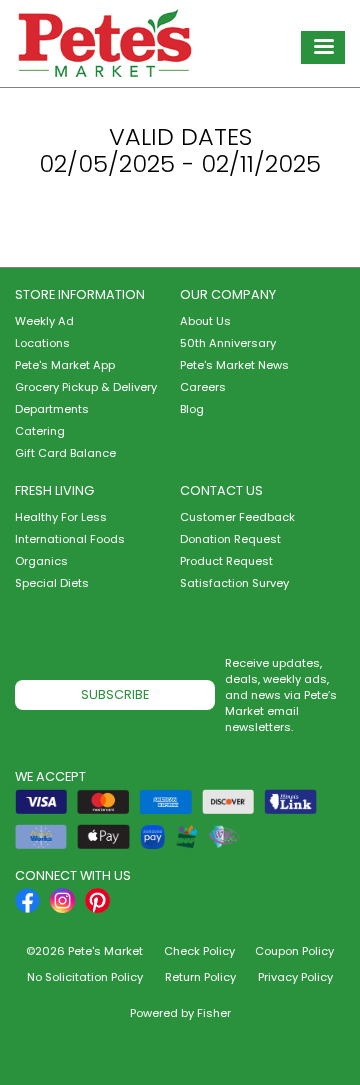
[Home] (105, 43)
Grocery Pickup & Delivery (86, 387)
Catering (40, 431)
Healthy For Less (61, 517)
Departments (52, 409)
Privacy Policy (295, 977)
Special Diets (52, 583)
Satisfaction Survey (234, 583)
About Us (205, 321)
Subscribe (115, 694)
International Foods (70, 539)
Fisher (214, 1013)
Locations (42, 343)
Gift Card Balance (65, 453)
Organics (41, 561)
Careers (203, 387)
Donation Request (230, 539)
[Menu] (323, 47)
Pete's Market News (234, 365)
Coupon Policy (294, 951)
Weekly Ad (44, 321)
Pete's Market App (65, 365)
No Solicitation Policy (85, 977)
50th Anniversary (228, 343)
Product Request (226, 561)
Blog (192, 409)
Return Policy (200, 977)
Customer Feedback (237, 517)
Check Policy (199, 951)
